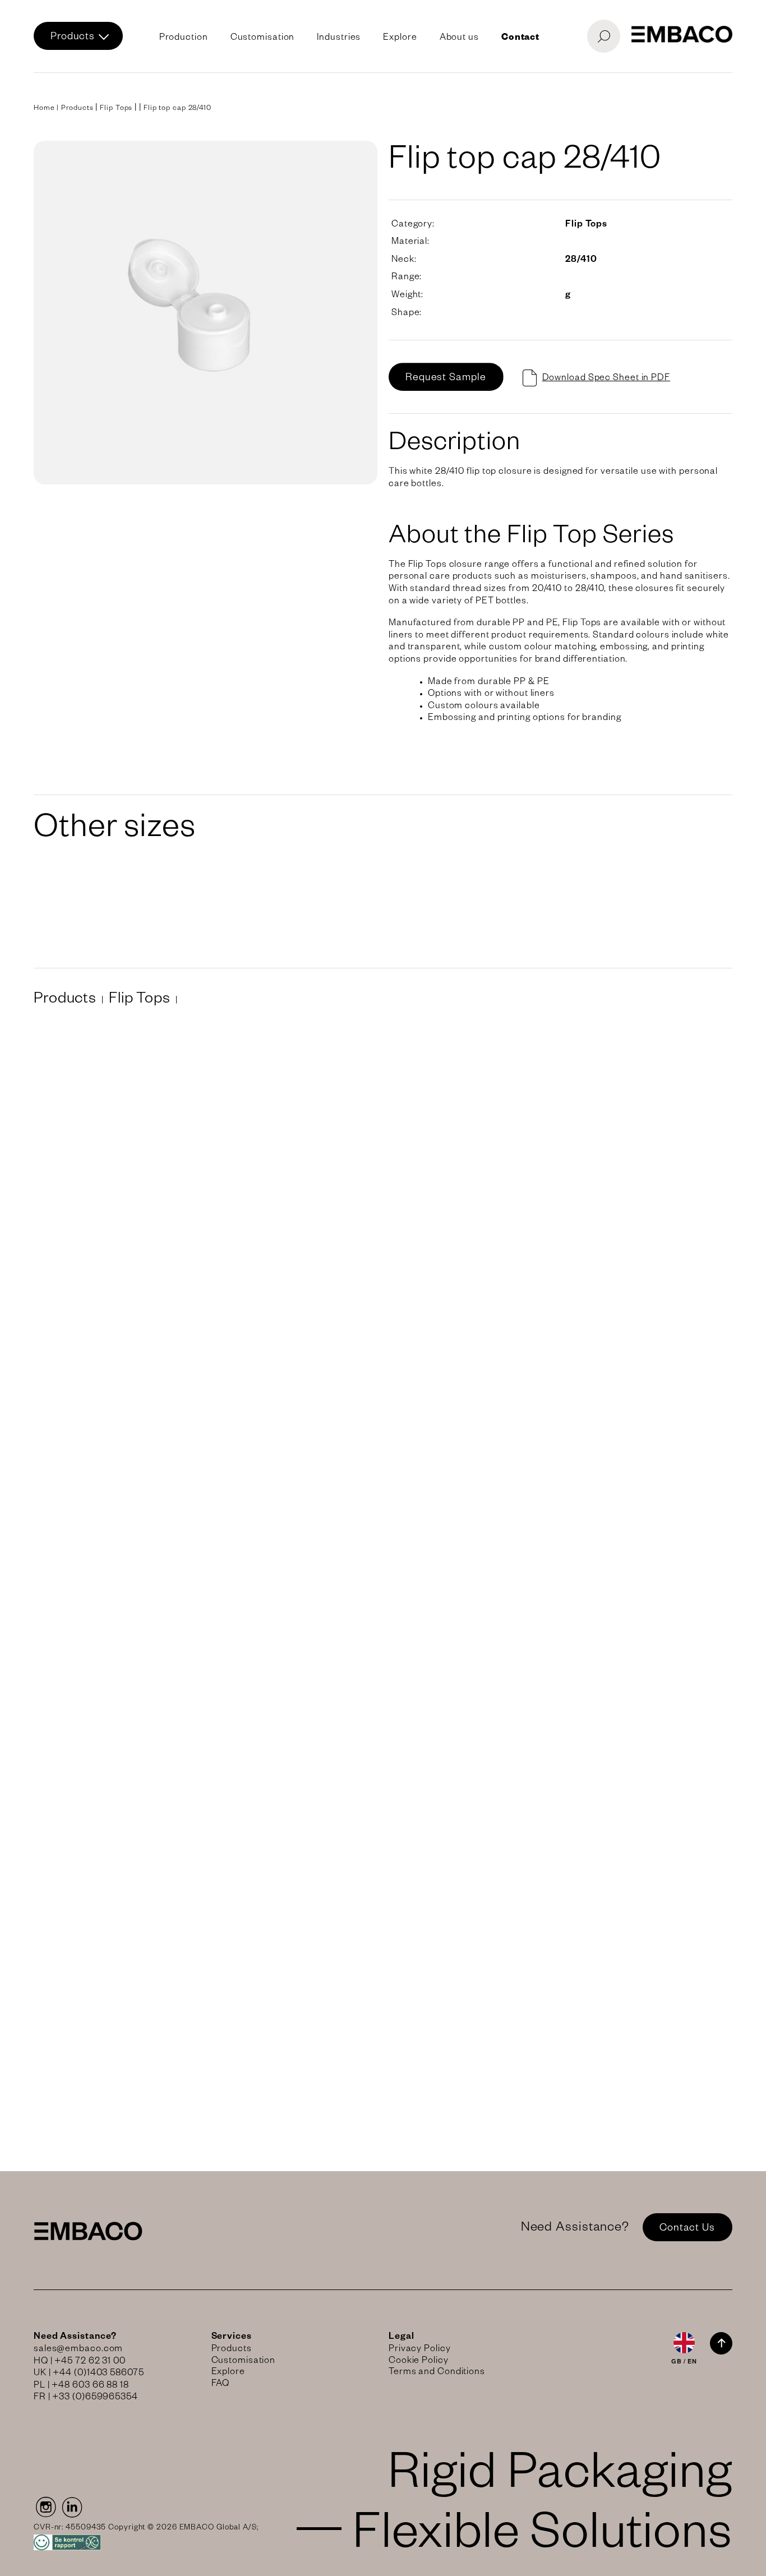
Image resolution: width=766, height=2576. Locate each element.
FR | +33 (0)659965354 (86, 2398)
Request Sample (446, 378)
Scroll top (721, 2343)
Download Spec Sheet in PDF (606, 379)
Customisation (263, 39)
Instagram (45, 2507)
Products (73, 38)
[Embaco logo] (682, 34)
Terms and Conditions (437, 2373)
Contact (520, 39)
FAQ (221, 2385)
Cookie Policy (419, 2362)
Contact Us (687, 2229)
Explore (400, 39)
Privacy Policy (420, 2350)
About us (459, 39)
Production (184, 39)
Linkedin (72, 2507)
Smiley (146, 2542)
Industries (339, 39)
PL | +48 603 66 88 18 (81, 2386)
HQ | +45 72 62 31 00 (80, 2362)
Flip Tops (116, 109)
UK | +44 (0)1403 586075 (89, 2374)
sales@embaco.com (78, 2350)
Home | (47, 109)
